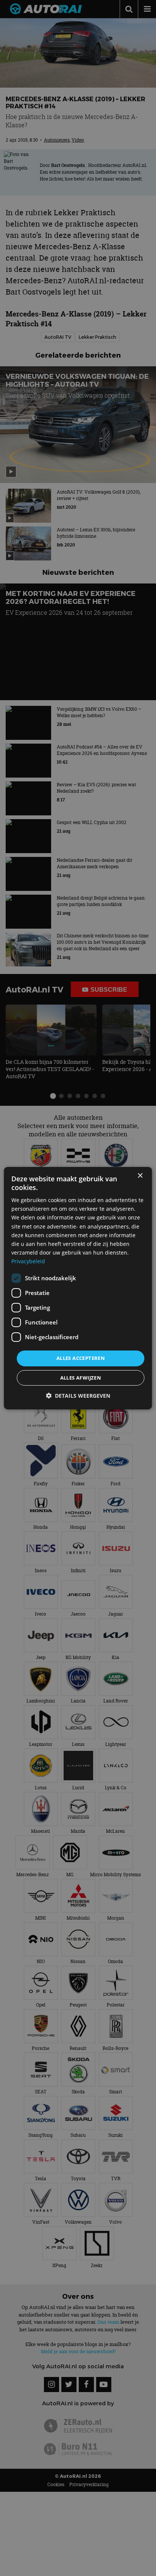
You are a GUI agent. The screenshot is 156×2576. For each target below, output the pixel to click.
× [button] (140, 1175)
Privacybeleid (28, 1261)
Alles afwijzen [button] (81, 1378)
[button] (78, 1396)
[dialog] (78, 1288)
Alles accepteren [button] (81, 1358)
